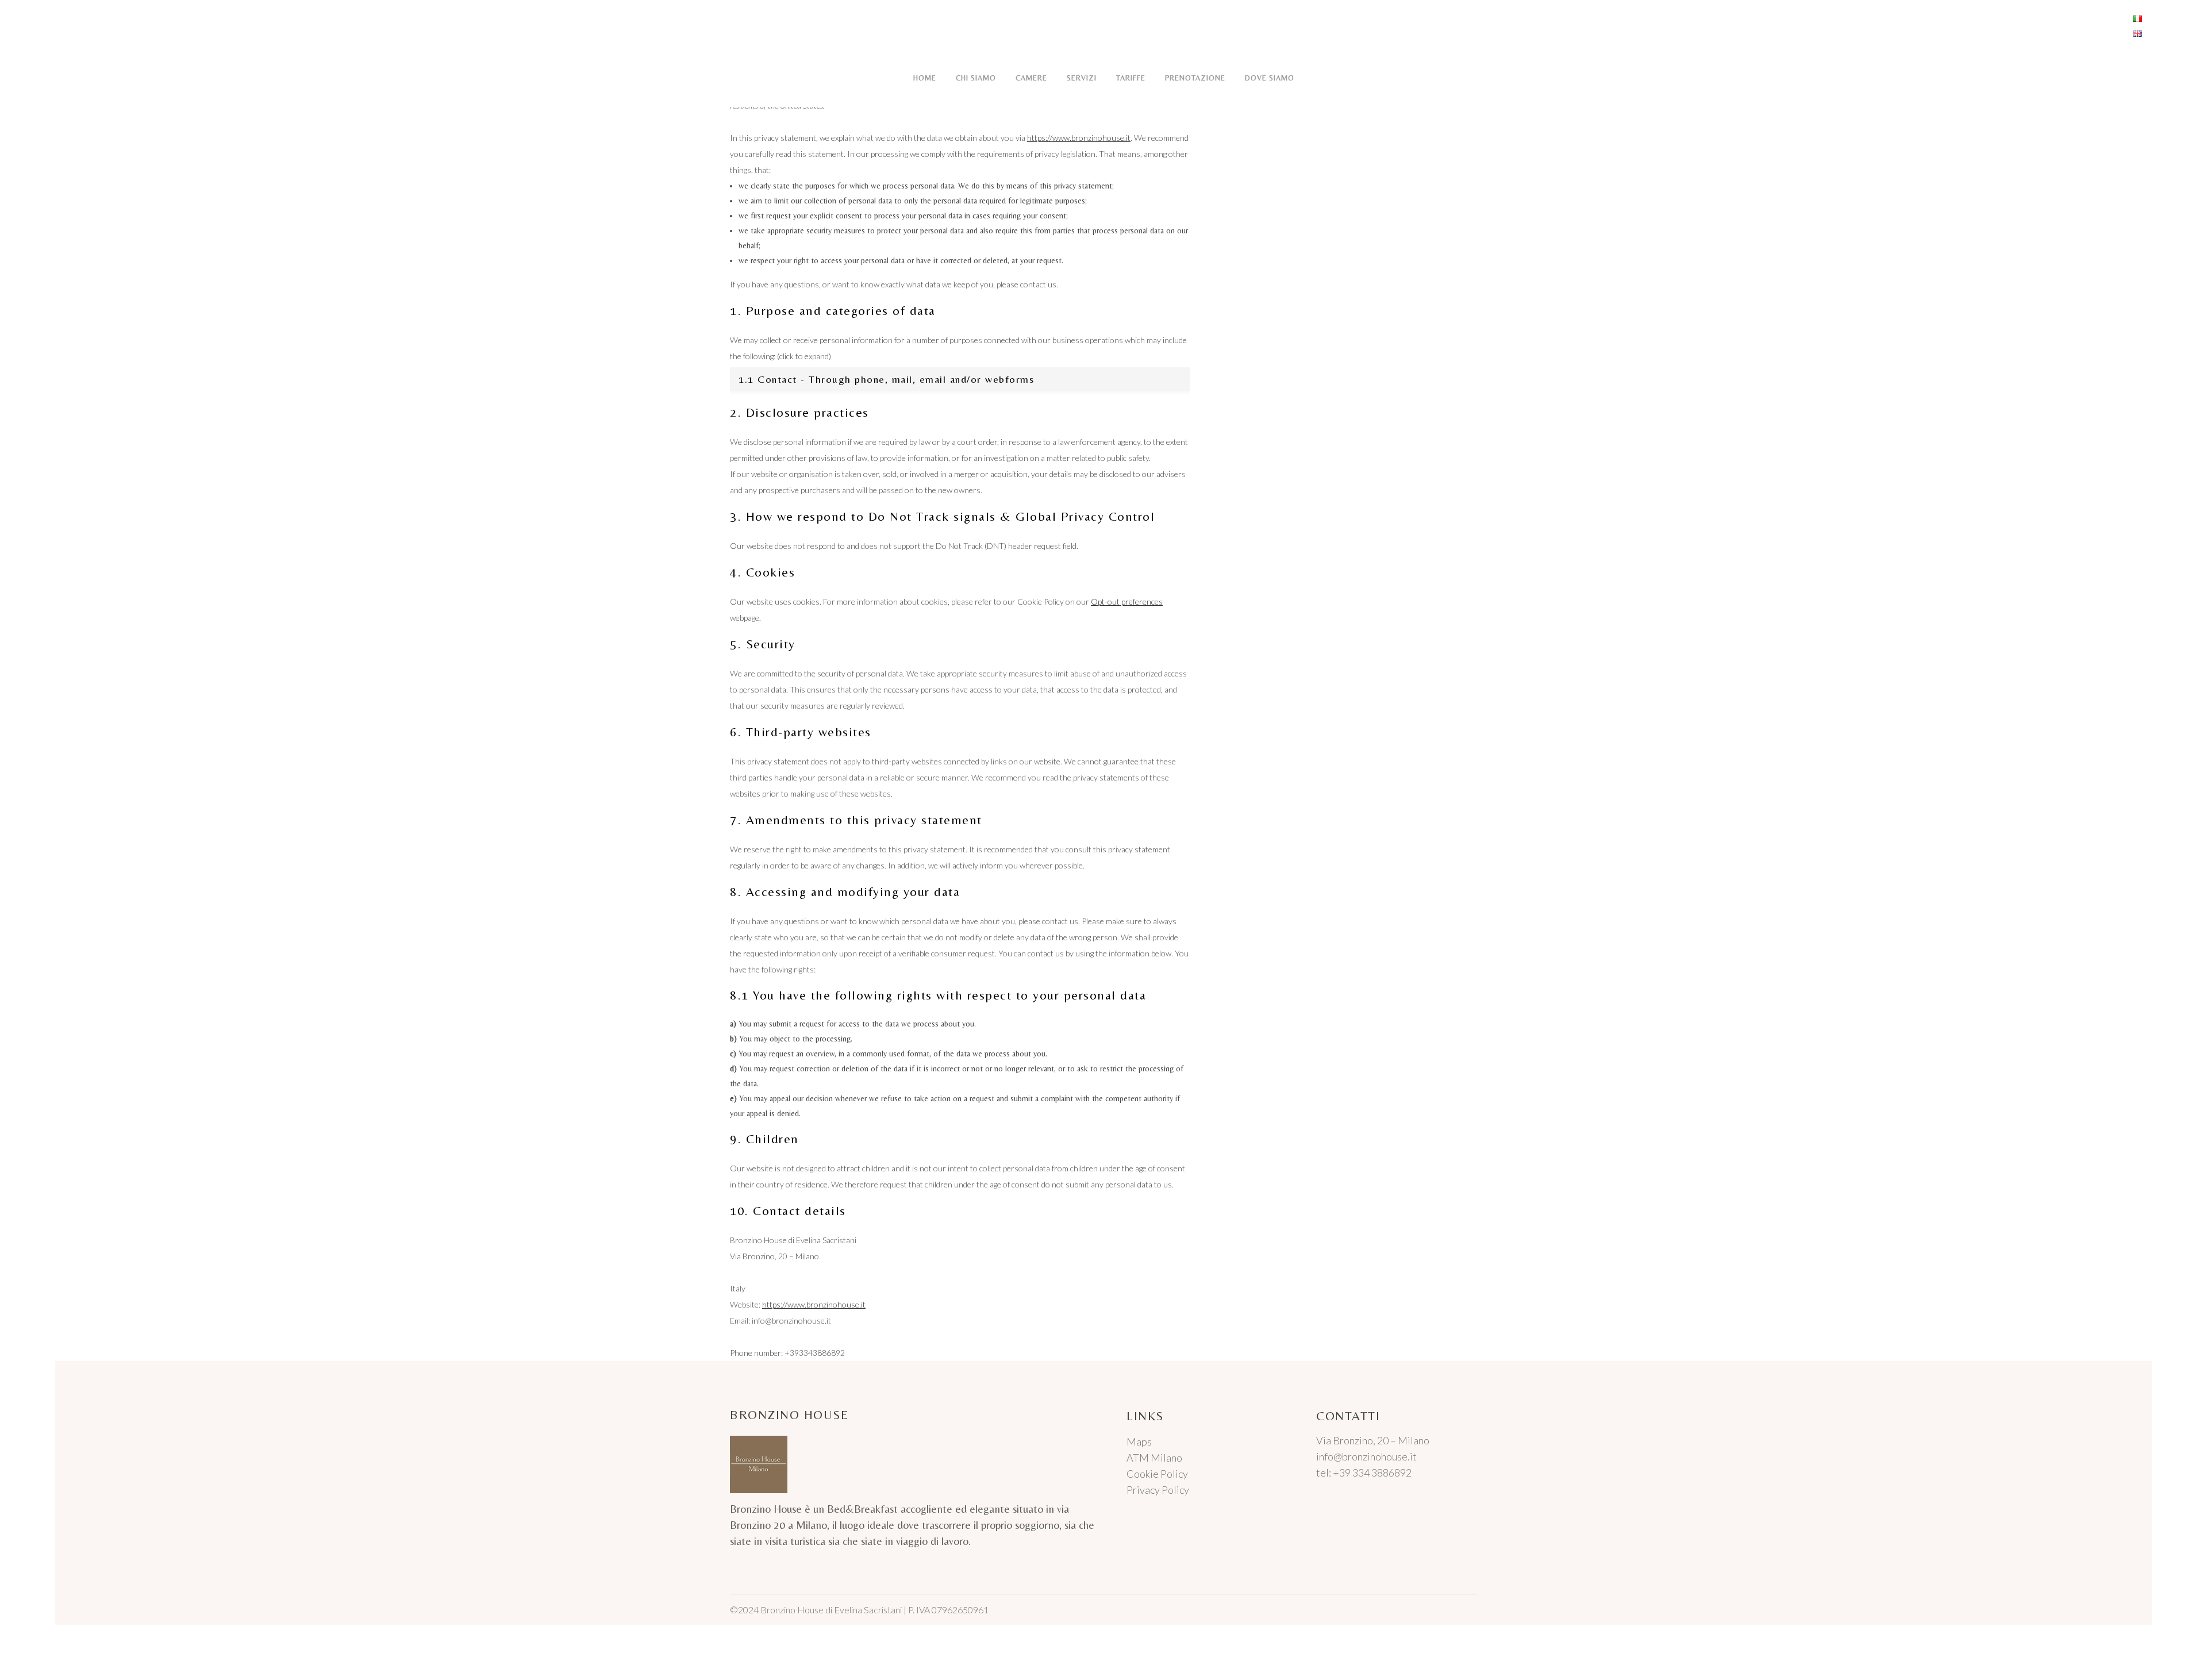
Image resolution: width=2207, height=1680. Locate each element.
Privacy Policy (1158, 1490)
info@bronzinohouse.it (1366, 1456)
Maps (1139, 1441)
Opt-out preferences (1127, 601)
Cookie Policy (1157, 1474)
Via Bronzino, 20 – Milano (1373, 1440)
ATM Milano (1154, 1458)
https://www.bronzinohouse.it (1079, 138)
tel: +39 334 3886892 (1364, 1473)
